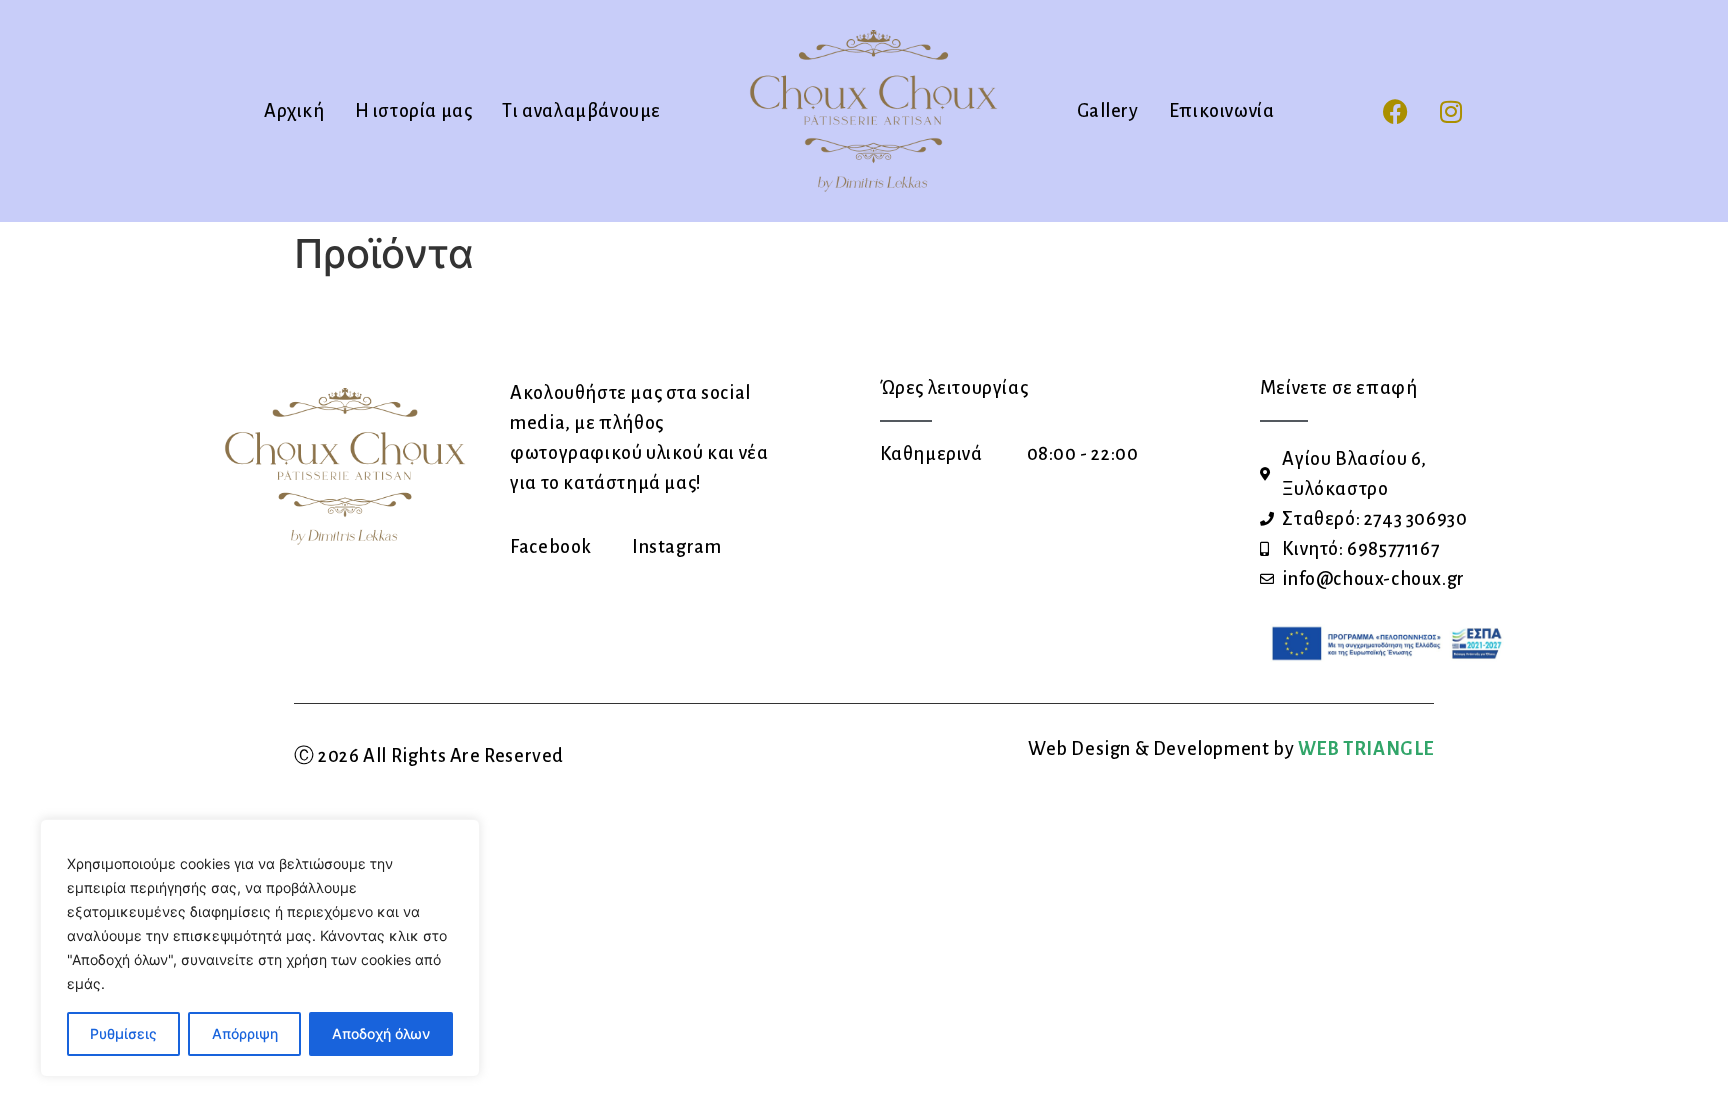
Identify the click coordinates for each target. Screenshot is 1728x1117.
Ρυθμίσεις (123, 1033)
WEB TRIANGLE (1366, 749)
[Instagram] (1451, 111)
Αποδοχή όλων (381, 1033)
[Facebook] (1396, 111)
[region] (260, 948)
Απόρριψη (245, 1033)
